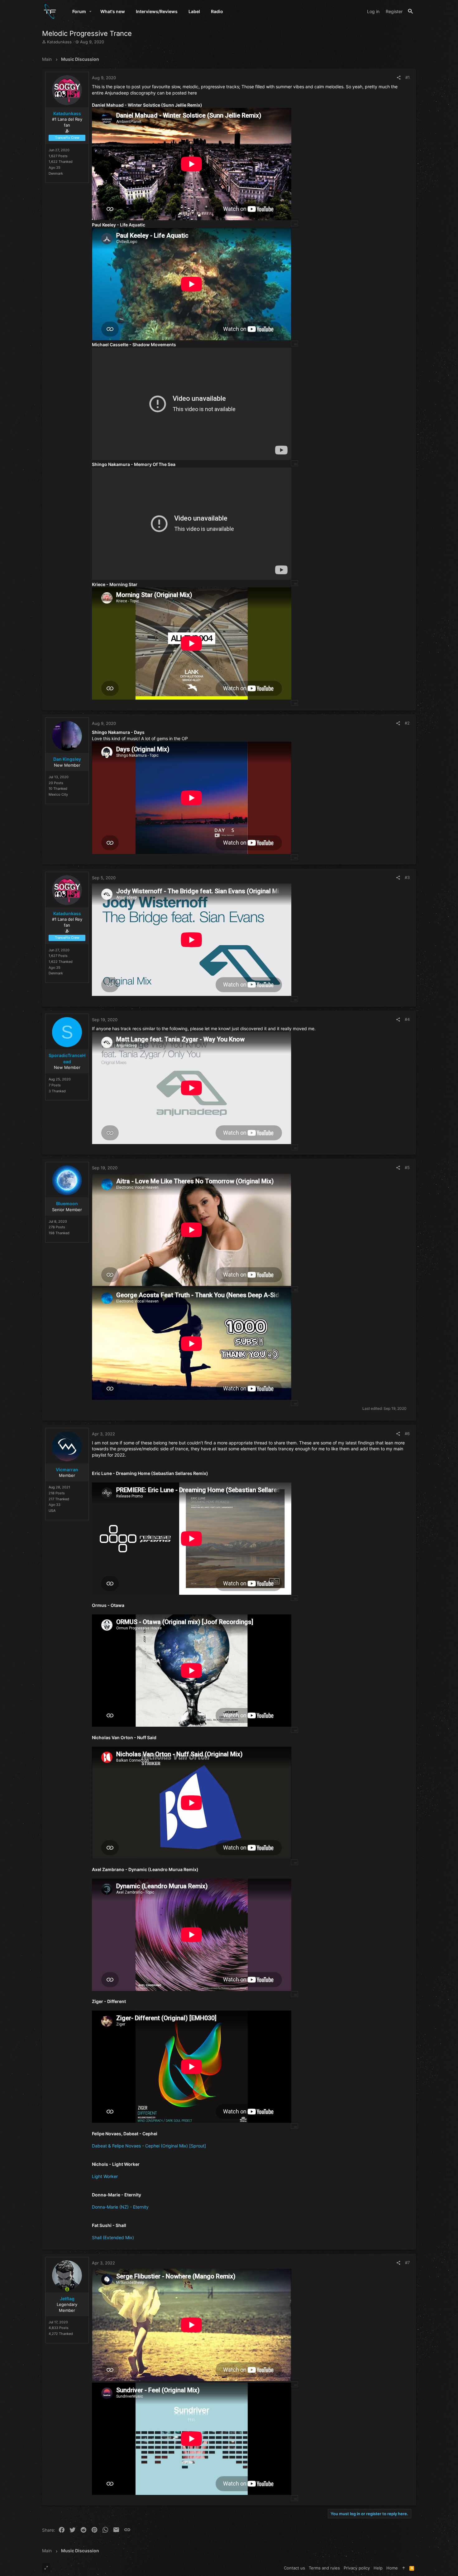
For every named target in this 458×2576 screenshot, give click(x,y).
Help (378, 2568)
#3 (407, 877)
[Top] (404, 2568)
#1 (408, 77)
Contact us (294, 2568)
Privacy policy (357, 2568)
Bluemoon (67, 1203)
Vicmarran (67, 1470)
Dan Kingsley (67, 759)
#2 (407, 723)
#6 (407, 1434)
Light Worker (105, 2176)
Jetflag (67, 2299)
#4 (407, 1019)
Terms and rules (324, 2568)
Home (392, 2568)
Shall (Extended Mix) (113, 2237)
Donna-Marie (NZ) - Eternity (120, 2207)
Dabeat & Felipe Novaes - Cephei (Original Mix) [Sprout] (149, 2146)
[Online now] (67, 2289)
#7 (407, 2263)
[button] (91, 12)
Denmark (56, 173)
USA (52, 1511)
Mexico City (58, 794)
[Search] (410, 11)
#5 (407, 1167)
